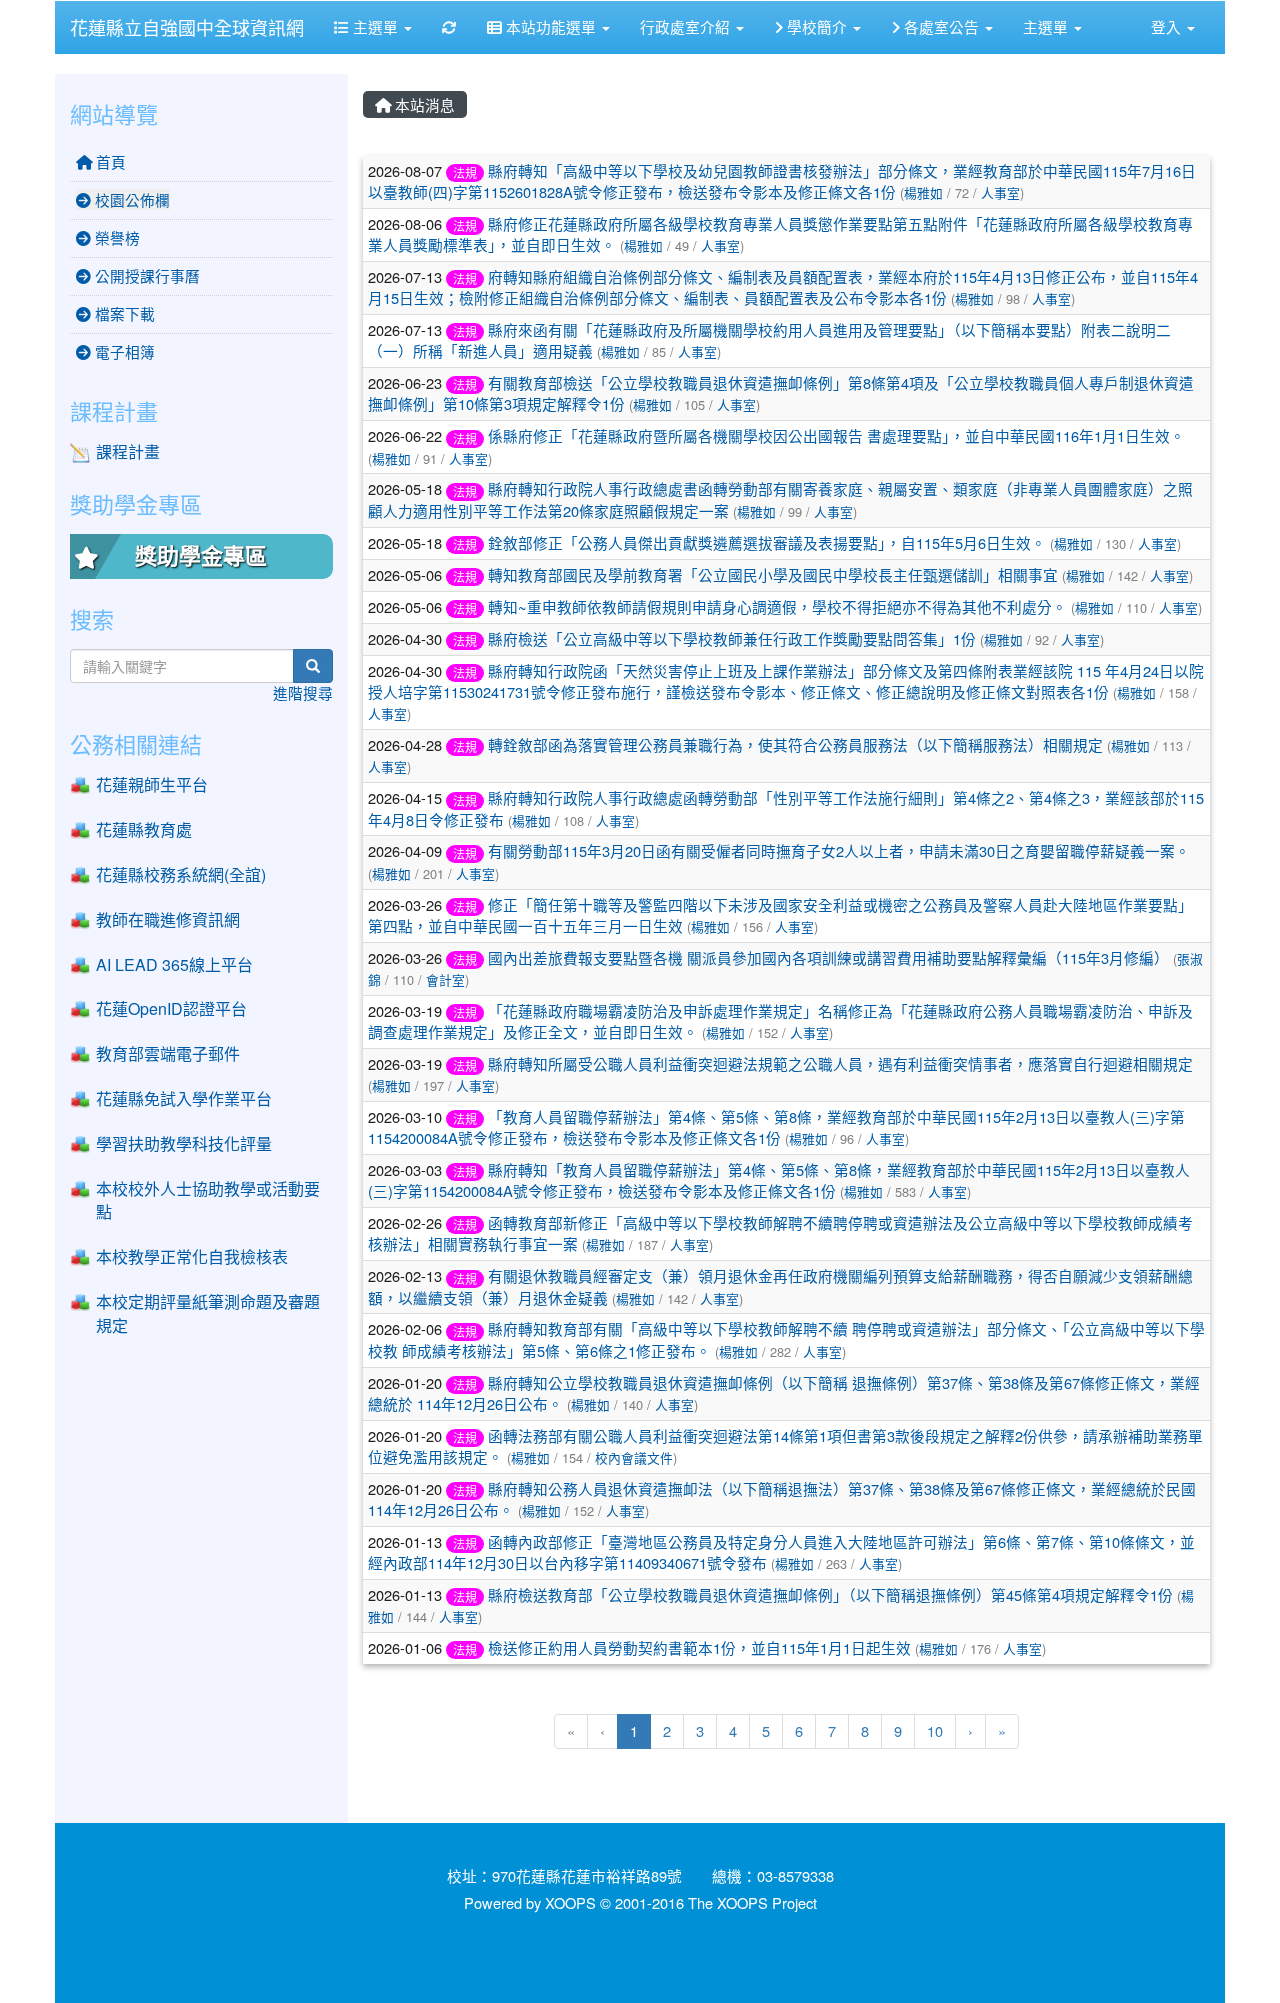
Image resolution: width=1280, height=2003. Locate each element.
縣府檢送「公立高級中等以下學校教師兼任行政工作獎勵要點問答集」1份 (732, 638)
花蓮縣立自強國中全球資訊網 (187, 27)
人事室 (1000, 192)
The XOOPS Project (752, 1902)
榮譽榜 (115, 237)
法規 (465, 172)
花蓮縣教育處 (144, 829)
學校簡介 (817, 26)
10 (935, 1730)
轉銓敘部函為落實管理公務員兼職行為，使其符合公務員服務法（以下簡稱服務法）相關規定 (795, 744)
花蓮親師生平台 (152, 784)
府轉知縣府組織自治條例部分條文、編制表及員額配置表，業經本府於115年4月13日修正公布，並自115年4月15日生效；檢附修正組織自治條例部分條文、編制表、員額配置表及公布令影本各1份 (783, 287)
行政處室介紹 (687, 26)
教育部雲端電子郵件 (168, 1053)
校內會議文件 (634, 1457)
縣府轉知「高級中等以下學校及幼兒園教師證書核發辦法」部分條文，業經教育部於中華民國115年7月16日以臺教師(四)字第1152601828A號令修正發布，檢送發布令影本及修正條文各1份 (782, 181)
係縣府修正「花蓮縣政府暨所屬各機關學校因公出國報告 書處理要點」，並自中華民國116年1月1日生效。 (836, 435)
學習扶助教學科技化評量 (184, 1143)
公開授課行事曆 (145, 275)
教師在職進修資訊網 (168, 919)
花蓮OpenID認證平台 (171, 1008)
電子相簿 (123, 351)
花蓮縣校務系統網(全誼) (181, 874)
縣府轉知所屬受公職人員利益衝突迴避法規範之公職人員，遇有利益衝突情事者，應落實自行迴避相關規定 (840, 1063)
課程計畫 (128, 451)
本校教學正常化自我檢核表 (192, 1256)
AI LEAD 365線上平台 (174, 964)
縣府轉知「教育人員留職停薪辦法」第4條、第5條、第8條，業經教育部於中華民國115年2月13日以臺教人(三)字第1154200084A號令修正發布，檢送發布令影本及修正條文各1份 (779, 1180)
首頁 (109, 161)
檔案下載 (123, 313)
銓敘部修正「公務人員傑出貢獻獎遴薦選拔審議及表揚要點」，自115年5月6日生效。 (767, 542)
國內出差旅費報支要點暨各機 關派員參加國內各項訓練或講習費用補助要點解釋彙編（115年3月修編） (828, 957)
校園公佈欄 (130, 199)
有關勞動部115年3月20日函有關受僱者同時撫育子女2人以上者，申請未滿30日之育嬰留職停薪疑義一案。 (839, 850)
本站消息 (423, 104)
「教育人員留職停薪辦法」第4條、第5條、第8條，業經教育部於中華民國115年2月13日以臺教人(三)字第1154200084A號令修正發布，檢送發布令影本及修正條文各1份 (776, 1127)
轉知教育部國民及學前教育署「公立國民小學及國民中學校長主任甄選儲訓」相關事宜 (773, 574)
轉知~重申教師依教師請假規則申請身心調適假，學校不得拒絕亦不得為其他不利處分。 (777, 606)
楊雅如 (923, 192)
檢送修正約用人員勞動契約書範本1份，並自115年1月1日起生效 (699, 1647)
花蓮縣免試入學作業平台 (184, 1098)
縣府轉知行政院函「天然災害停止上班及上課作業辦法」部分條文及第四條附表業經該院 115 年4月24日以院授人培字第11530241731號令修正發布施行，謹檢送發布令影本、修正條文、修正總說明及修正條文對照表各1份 (786, 681)
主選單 (375, 26)
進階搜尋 (303, 692)
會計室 (445, 979)
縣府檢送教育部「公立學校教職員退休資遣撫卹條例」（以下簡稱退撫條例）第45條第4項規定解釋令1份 (830, 1594)
